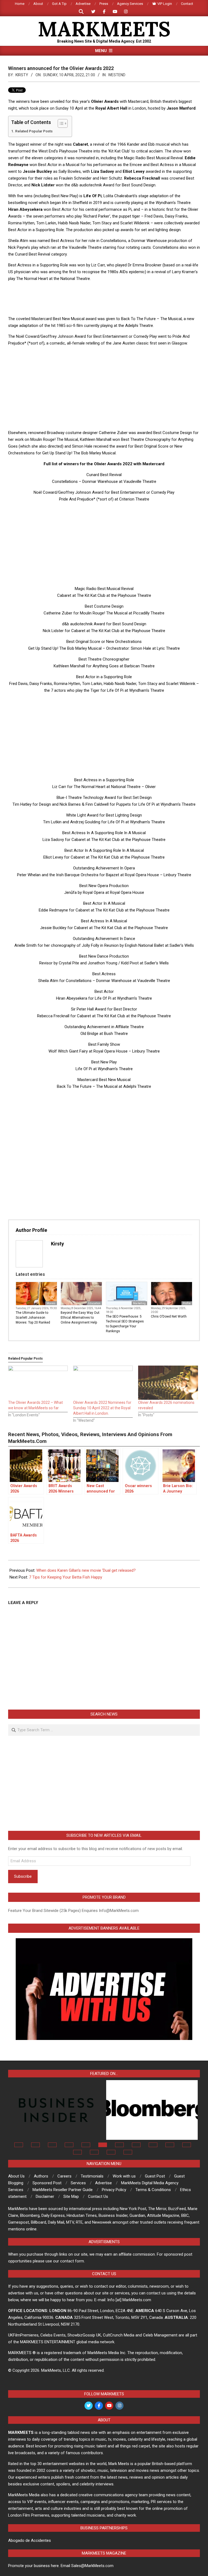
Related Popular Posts (34, 131)
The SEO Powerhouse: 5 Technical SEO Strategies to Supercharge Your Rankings (125, 1324)
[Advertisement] (107, 298)
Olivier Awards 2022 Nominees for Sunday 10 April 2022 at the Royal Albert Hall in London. (102, 1408)
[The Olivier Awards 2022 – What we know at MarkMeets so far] (38, 1383)
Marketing (139, 1303)
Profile (187, 1303)
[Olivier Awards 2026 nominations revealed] (168, 1383)
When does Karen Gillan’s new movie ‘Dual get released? (86, 1570)
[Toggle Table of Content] (60, 123)
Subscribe (23, 1876)
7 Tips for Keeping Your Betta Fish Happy (66, 1577)
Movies (51, 1303)
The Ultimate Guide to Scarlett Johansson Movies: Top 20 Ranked (33, 1318)
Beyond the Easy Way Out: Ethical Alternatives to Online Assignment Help (80, 1318)
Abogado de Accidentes (30, 2540)
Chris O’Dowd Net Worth (169, 1316)
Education (94, 1303)
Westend (117, 75)
